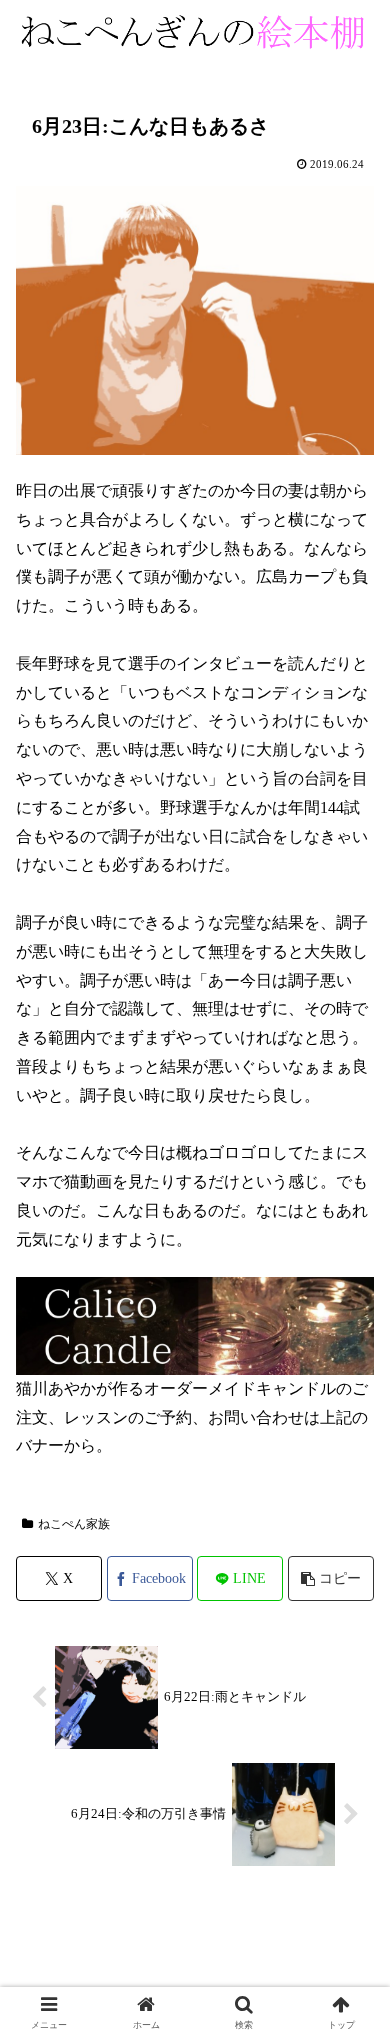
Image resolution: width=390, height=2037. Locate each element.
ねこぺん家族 (74, 1524)
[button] (331, 1578)
